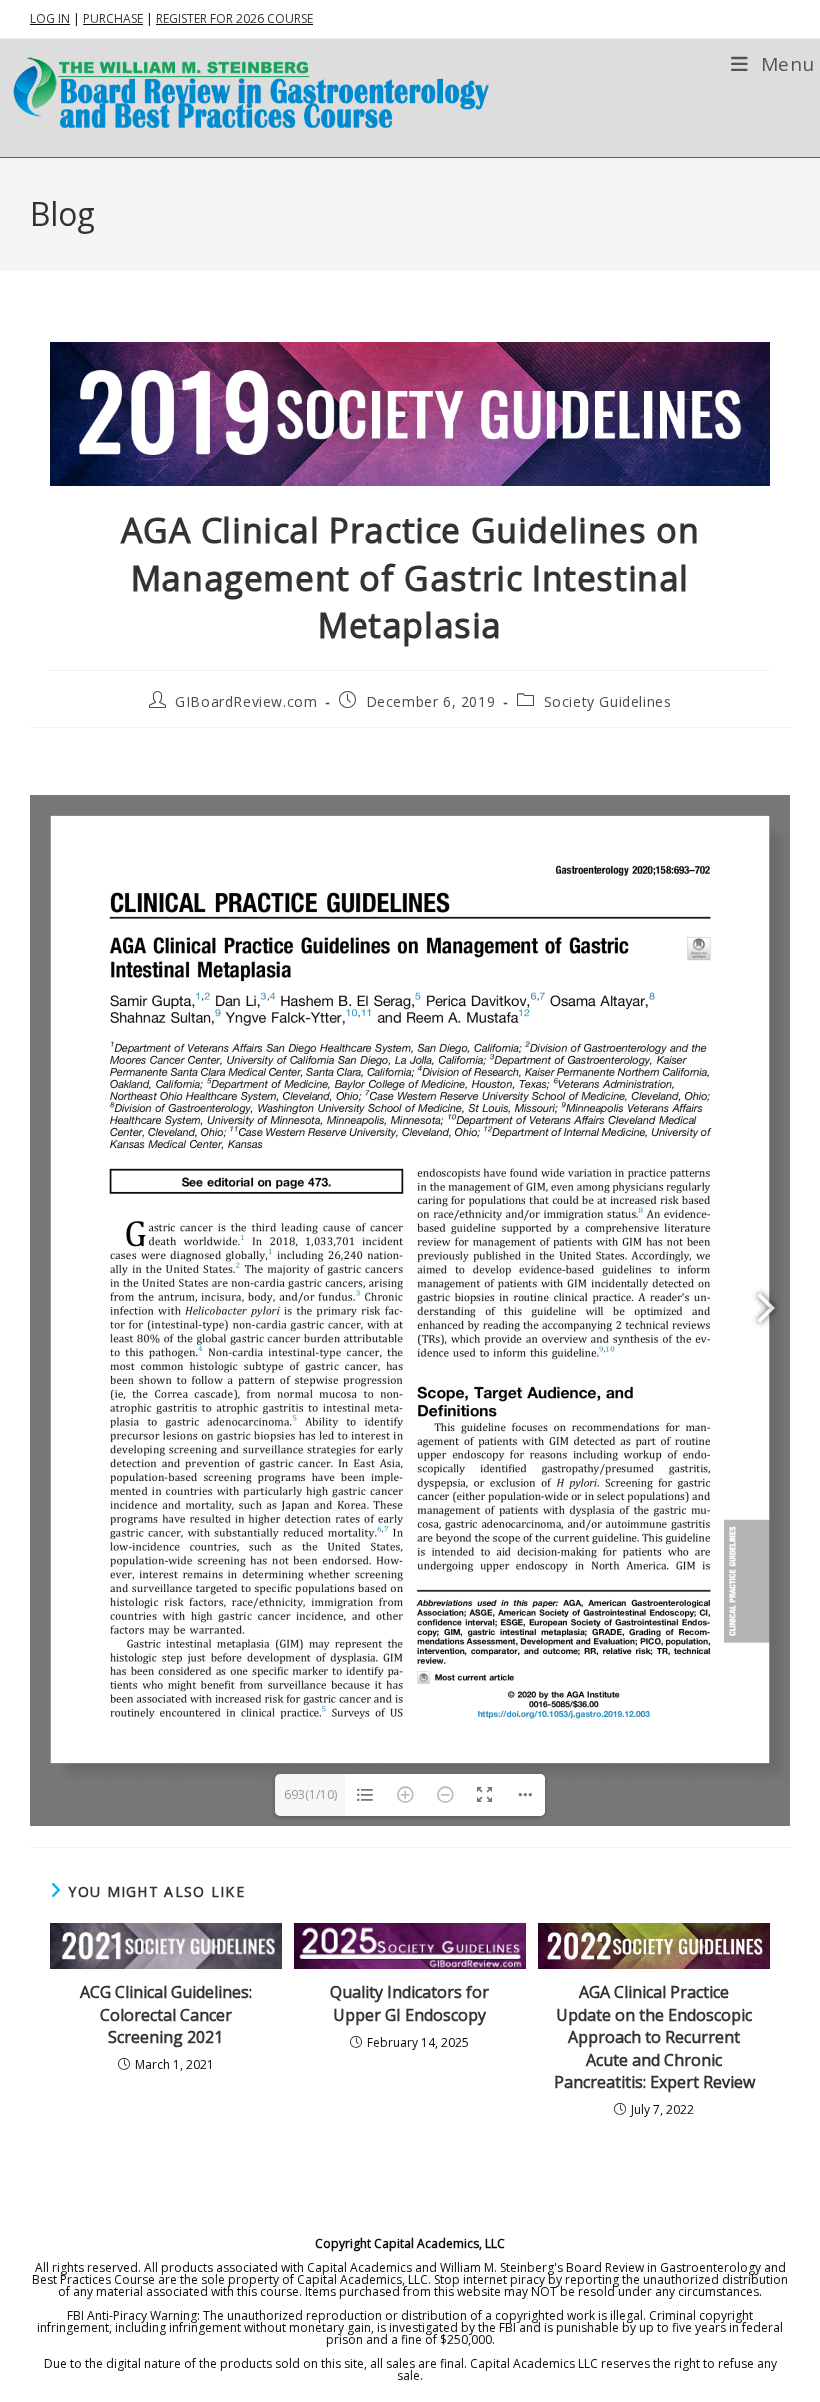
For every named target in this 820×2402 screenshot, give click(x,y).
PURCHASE (113, 18)
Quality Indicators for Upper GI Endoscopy (409, 2003)
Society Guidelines (608, 701)
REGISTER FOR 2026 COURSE (234, 18)
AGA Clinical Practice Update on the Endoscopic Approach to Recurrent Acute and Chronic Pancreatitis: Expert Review (654, 2037)
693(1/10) (310, 1794)
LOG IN (50, 18)
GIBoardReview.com (246, 701)
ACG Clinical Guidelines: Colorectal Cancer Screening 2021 (166, 2014)
